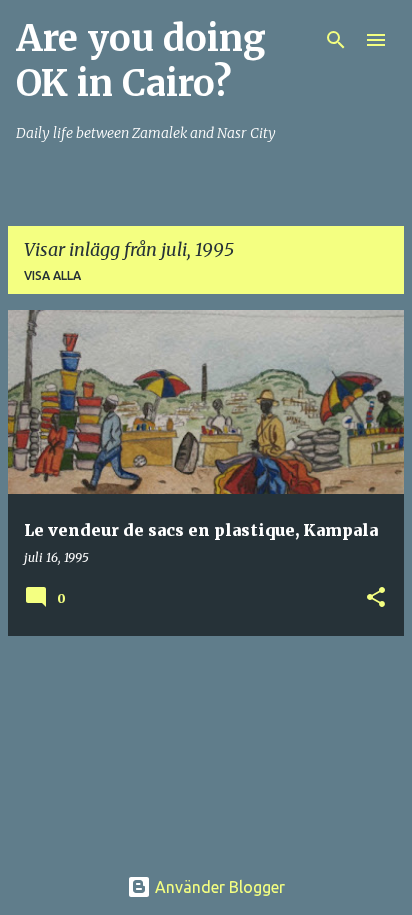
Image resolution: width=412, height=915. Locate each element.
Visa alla (52, 275)
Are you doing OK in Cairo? (141, 61)
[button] (376, 598)
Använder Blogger (218, 887)
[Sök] (336, 40)
